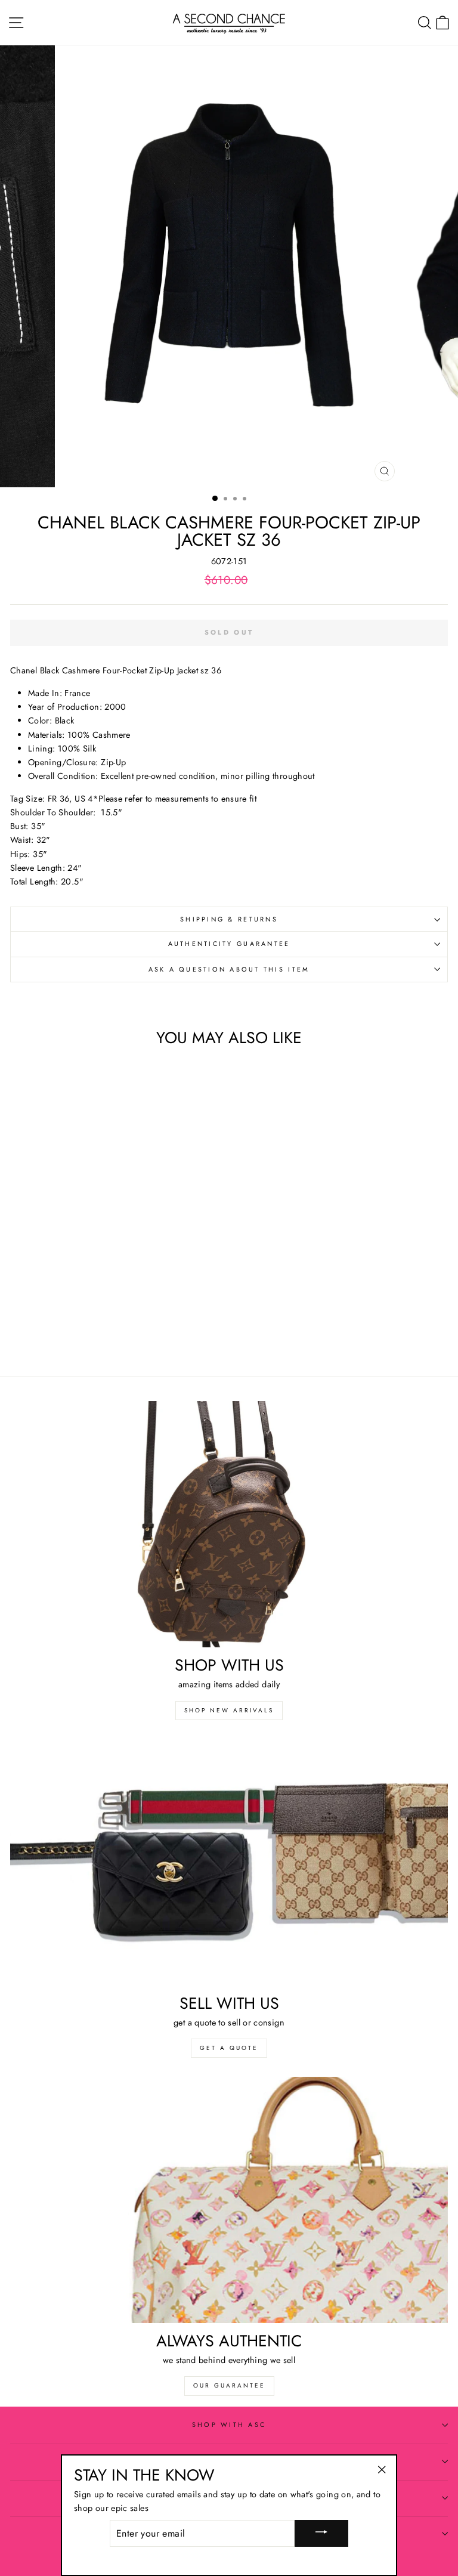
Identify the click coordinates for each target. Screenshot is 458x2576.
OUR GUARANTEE (229, 2385)
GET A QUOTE (229, 2048)
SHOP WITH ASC (229, 2425)
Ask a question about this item (229, 969)
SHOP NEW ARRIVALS (229, 1710)
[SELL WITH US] (229, 1862)
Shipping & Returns (229, 919)
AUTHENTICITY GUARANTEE (229, 944)
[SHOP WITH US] (229, 1524)
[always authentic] (229, 2200)
